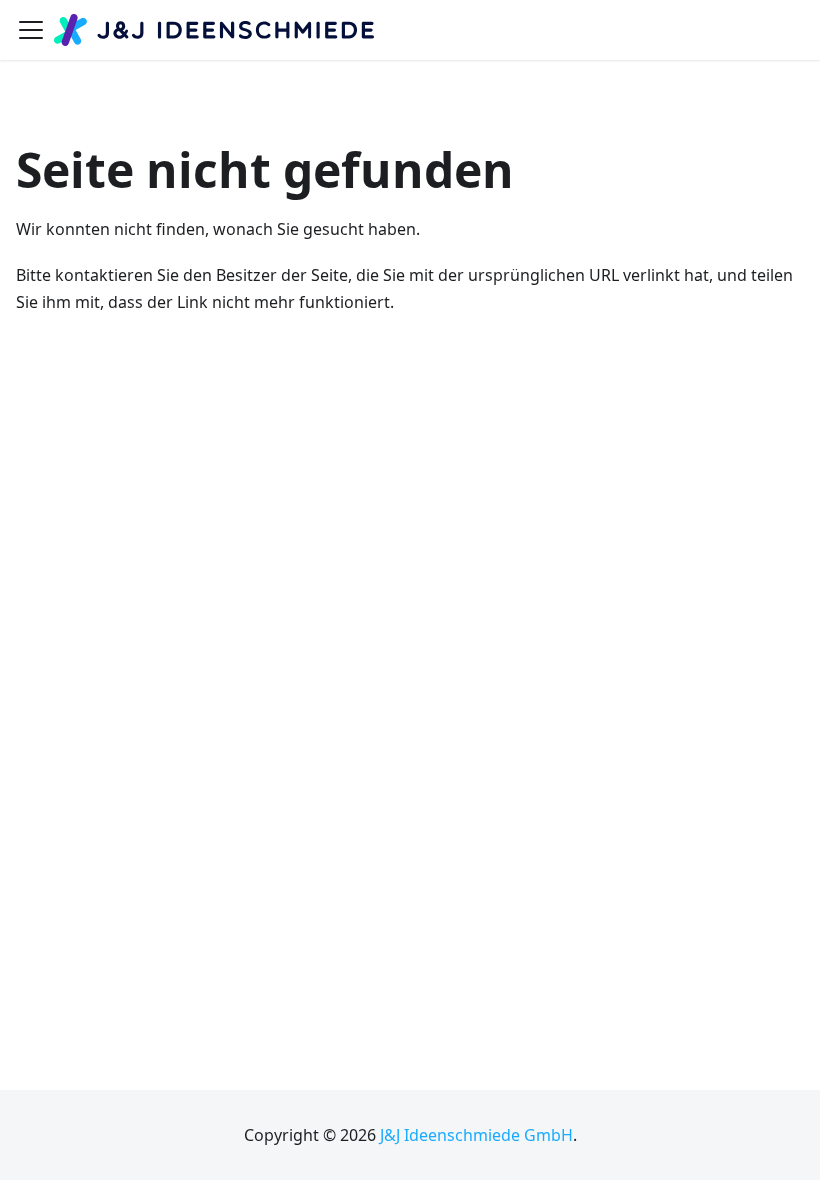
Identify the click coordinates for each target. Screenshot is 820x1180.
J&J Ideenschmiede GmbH (476, 1135)
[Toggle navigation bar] (31, 30)
